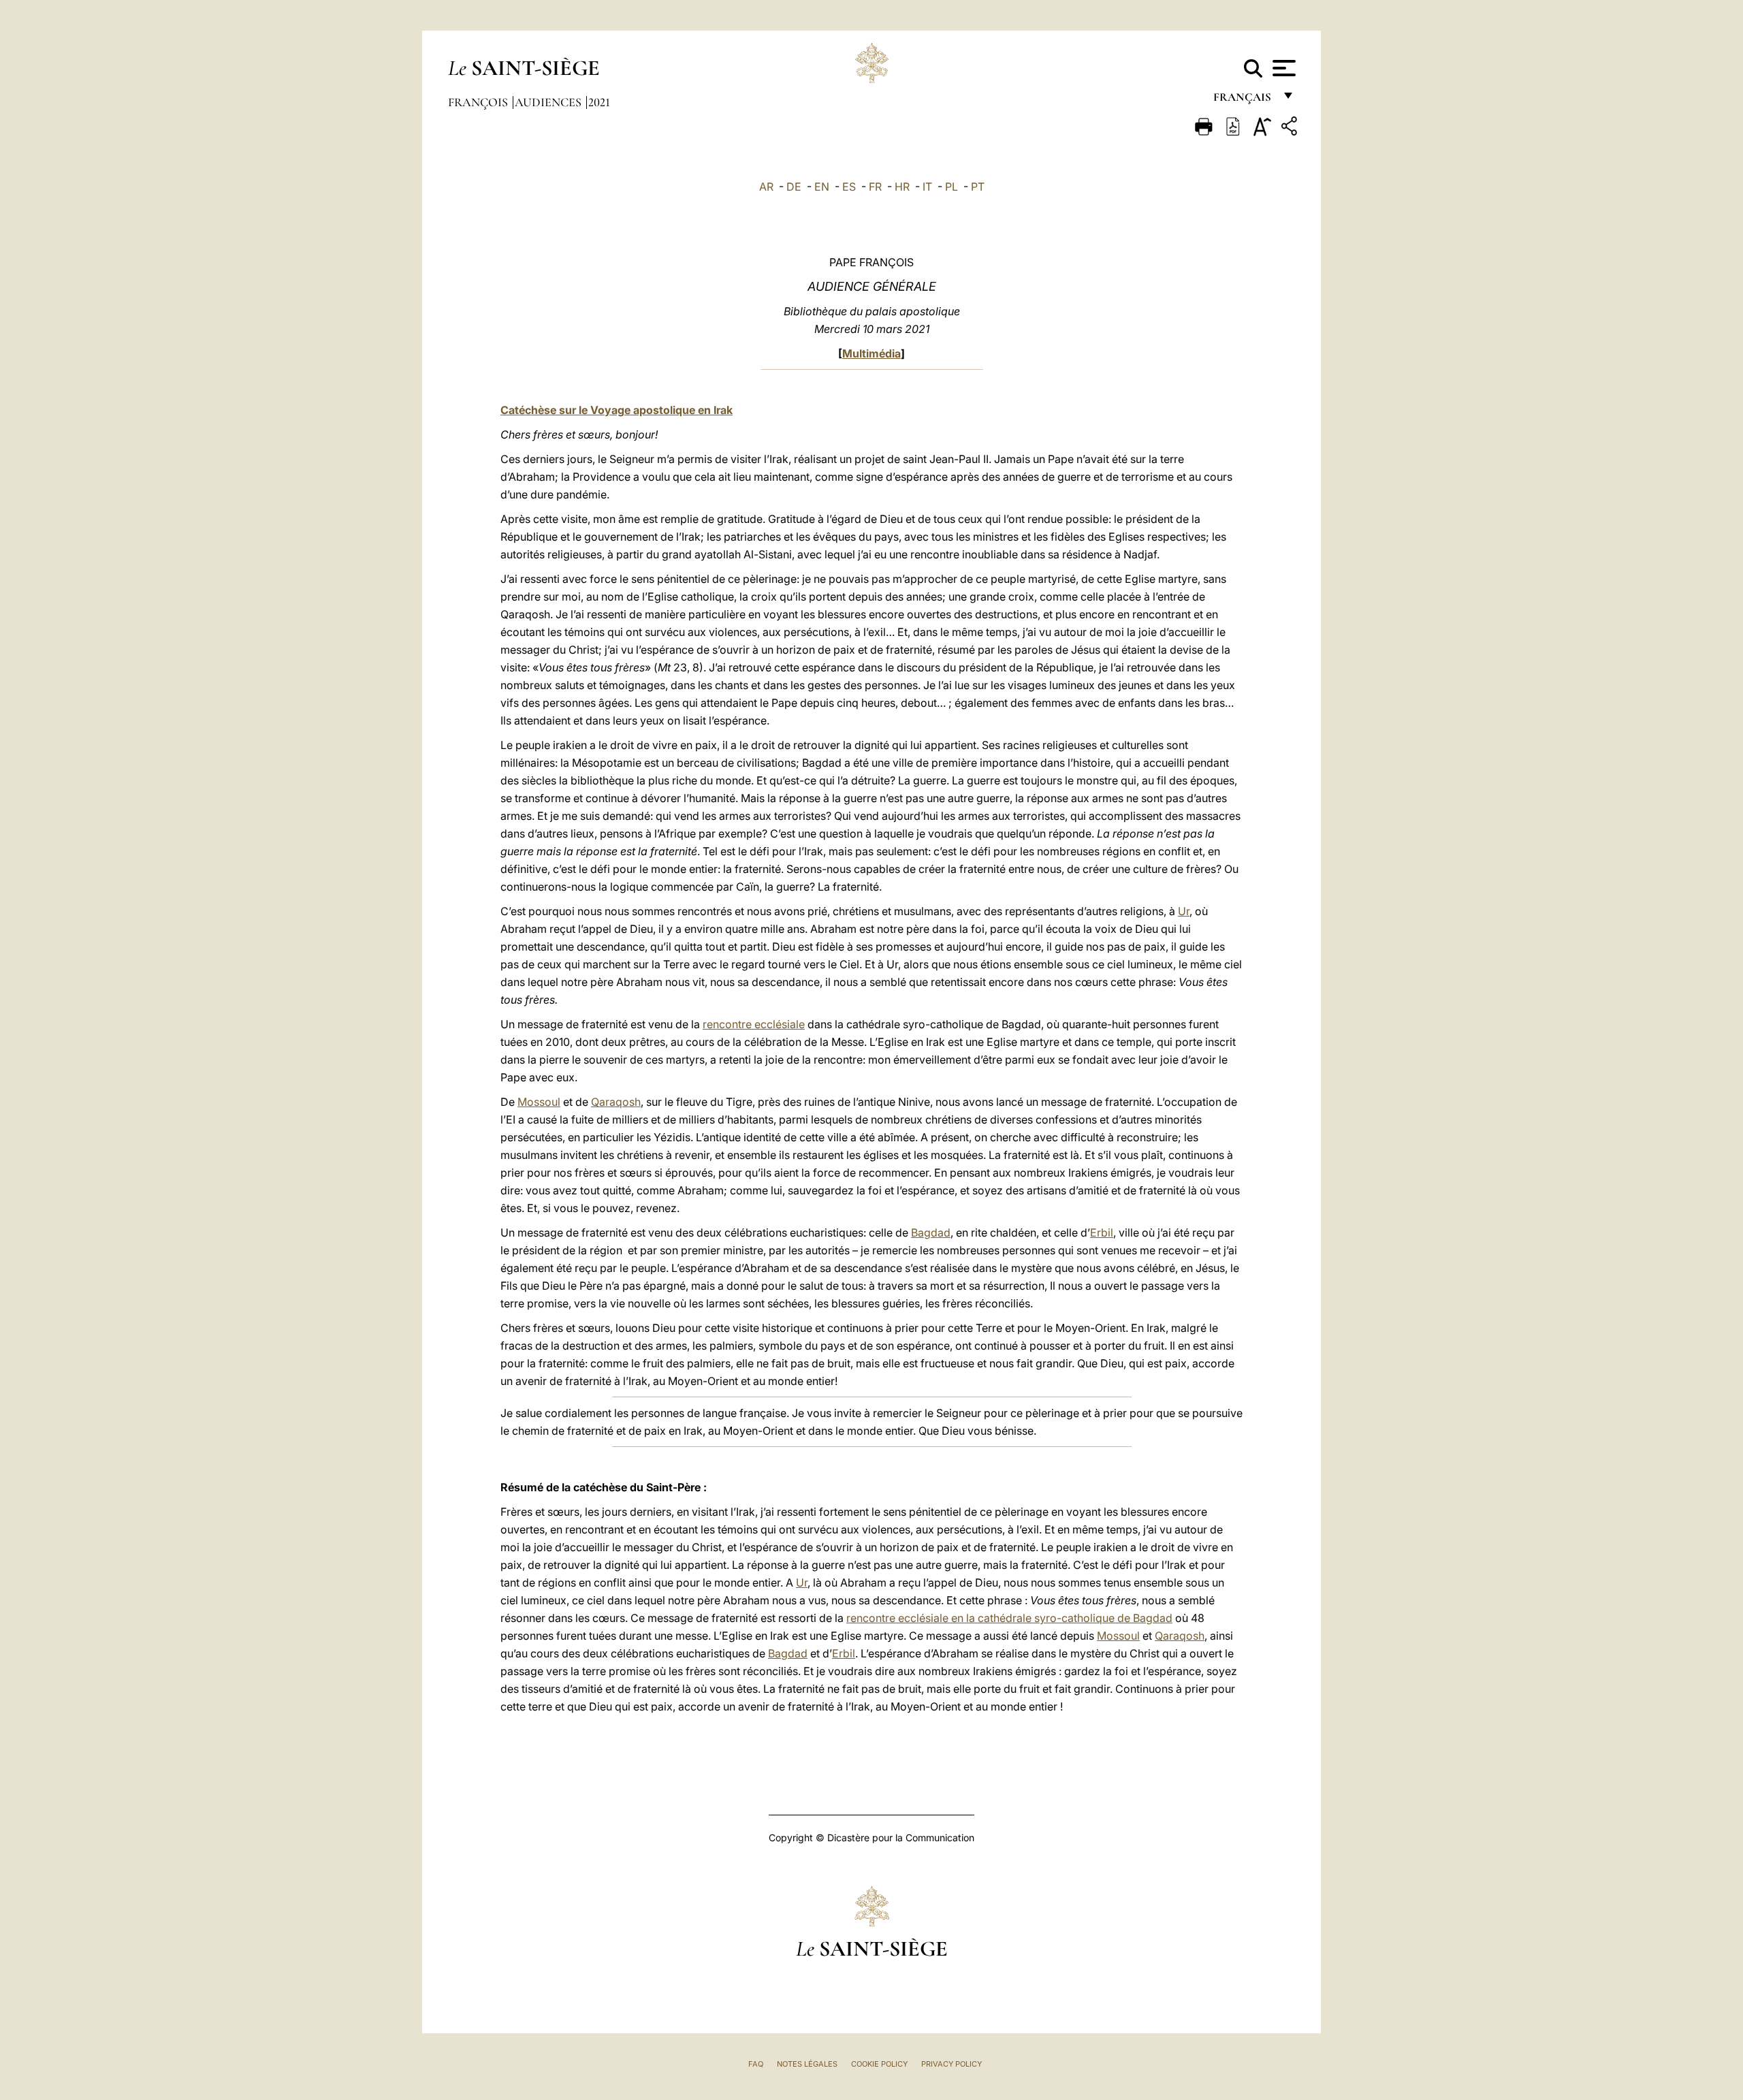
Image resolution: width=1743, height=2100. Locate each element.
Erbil (1102, 1232)
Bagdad (931, 1232)
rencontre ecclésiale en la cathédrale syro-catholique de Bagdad (1009, 1618)
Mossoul (539, 1102)
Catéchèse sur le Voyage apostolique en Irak (617, 410)
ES (849, 187)
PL (952, 187)
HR (902, 187)
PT (978, 187)
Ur (1184, 911)
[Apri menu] (1282, 68)
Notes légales (807, 2064)
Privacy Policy (952, 2064)
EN (822, 187)
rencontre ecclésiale (754, 1024)
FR (875, 187)
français (1244, 100)
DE (794, 187)
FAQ (756, 2064)
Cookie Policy (879, 2064)
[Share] (1291, 128)
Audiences (549, 102)
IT (927, 187)
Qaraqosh (616, 1102)
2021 (599, 102)
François (479, 102)
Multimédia (871, 353)
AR (766, 187)
